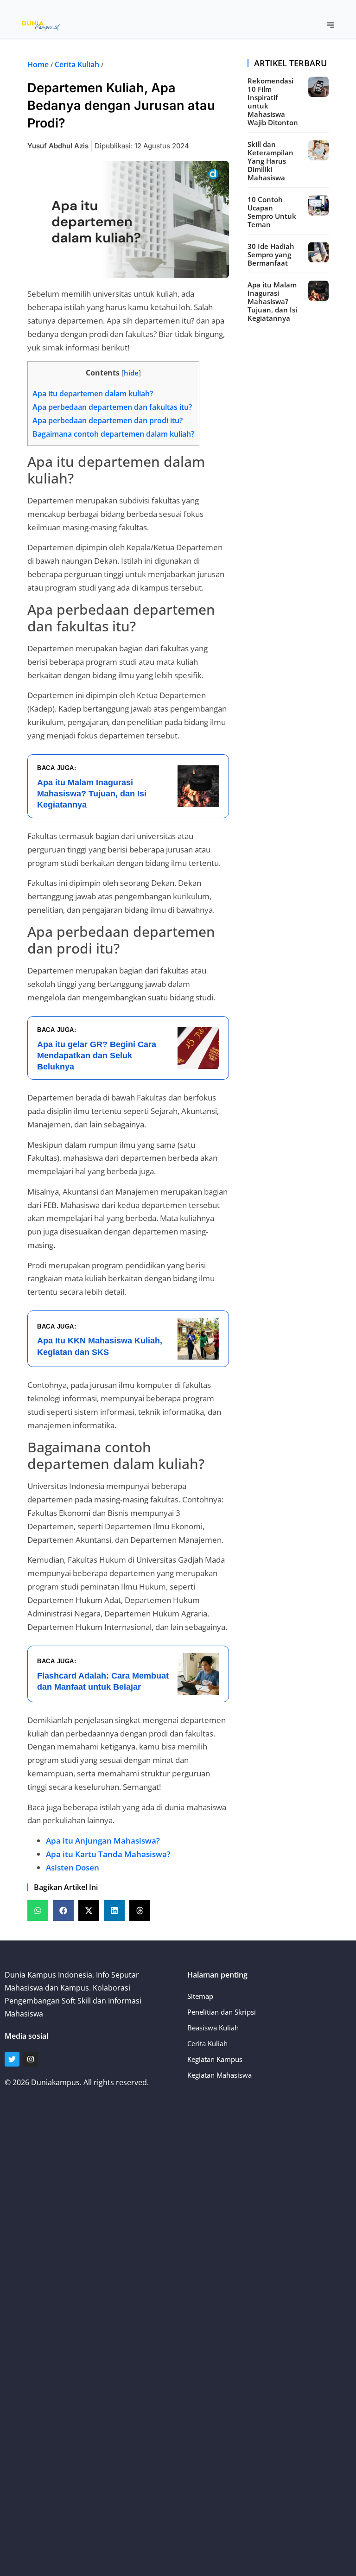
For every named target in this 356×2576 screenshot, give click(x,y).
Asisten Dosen (73, 1867)
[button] (331, 25)
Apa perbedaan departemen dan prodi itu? (108, 420)
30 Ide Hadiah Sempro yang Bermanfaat (271, 254)
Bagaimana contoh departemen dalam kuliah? (113, 434)
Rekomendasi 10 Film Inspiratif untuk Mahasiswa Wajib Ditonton (273, 102)
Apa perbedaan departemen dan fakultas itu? (112, 407)
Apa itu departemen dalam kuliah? (93, 394)
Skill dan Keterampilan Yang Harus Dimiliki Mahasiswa (270, 161)
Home (38, 64)
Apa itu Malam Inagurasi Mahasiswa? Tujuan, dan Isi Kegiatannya (272, 301)
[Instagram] (31, 2059)
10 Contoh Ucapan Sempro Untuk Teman (272, 212)
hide (131, 373)
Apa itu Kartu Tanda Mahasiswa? (108, 1854)
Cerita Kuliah (77, 64)
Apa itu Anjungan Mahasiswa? (103, 1841)
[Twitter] (12, 2059)
